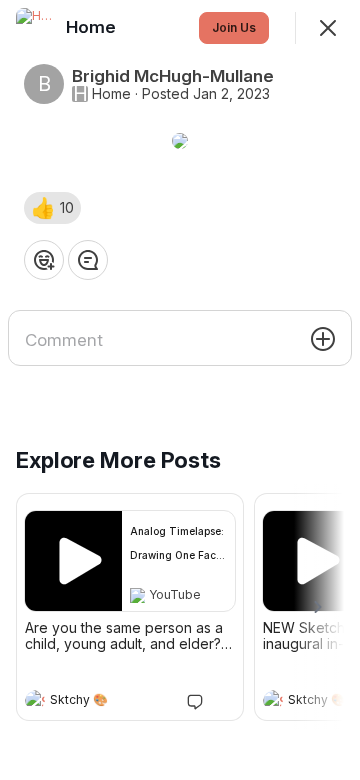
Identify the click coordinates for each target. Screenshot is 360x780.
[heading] (110, 702)
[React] (44, 260)
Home (111, 94)
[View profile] (35, 700)
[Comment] (88, 260)
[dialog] (180, 390)
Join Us (234, 27)
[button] (52, 208)
